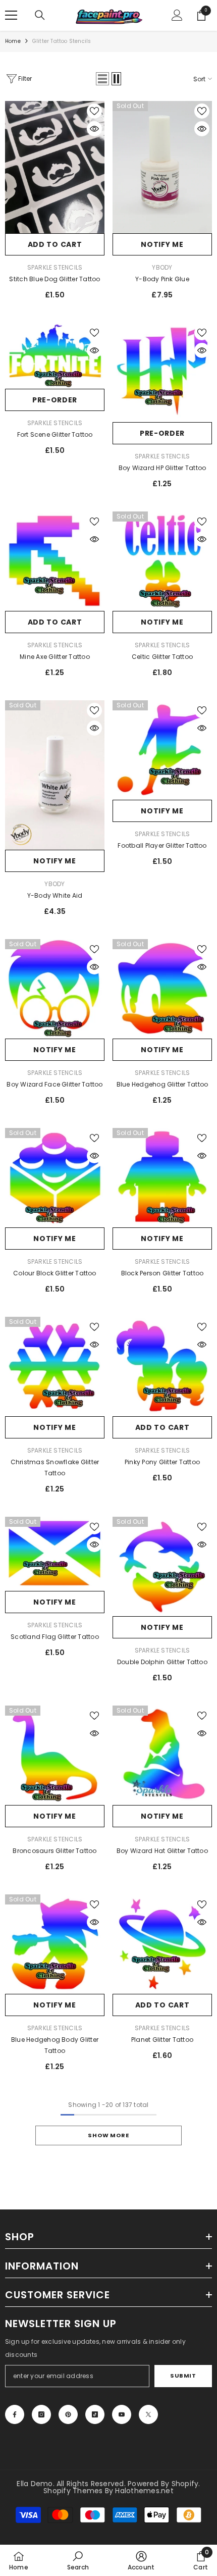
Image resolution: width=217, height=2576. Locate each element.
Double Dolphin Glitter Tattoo (162, 1662)
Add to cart (55, 244)
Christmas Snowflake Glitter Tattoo (55, 1467)
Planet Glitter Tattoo (162, 2040)
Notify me (162, 244)
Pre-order (55, 400)
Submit (183, 2376)
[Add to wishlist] (94, 111)
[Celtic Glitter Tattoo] (162, 561)
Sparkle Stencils (55, 267)
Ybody (162, 267)
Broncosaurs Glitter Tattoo (55, 1851)
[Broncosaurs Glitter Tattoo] (55, 1755)
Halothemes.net (144, 2491)
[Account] (177, 15)
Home (13, 41)
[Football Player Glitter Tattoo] (162, 750)
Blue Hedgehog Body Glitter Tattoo (55, 2045)
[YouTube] (122, 2414)
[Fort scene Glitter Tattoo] (55, 356)
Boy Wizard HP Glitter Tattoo (162, 468)
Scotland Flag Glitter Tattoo (55, 1637)
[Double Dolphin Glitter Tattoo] (162, 1566)
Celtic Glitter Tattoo (162, 657)
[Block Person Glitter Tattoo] (162, 1178)
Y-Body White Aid (55, 895)
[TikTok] (95, 2414)
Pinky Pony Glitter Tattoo (162, 1462)
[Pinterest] (68, 2414)
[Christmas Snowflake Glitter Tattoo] (55, 1367)
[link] (78, 2560)
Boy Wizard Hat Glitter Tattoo (162, 1851)
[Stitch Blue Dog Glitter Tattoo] (55, 167)
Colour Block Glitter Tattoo (55, 1273)
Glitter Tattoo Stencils (62, 41)
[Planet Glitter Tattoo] (162, 1944)
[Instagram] (41, 2414)
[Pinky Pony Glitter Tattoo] (162, 1367)
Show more (108, 2135)
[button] (102, 79)
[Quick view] (94, 129)
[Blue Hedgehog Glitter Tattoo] (162, 989)
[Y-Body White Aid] (55, 775)
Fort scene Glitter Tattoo (55, 434)
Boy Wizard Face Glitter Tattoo (55, 1084)
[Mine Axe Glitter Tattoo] (55, 561)
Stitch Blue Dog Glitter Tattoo (55, 279)
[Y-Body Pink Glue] (162, 167)
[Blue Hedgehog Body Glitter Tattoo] (55, 1944)
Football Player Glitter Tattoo (162, 845)
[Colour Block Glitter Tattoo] (55, 1178)
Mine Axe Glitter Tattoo (55, 657)
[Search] (40, 15)
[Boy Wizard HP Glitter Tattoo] (162, 372)
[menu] (11, 15)
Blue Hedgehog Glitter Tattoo (162, 1084)
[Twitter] (148, 2414)
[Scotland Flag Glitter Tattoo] (55, 1554)
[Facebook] (15, 2414)
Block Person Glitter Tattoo (162, 1273)
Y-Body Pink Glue (162, 279)
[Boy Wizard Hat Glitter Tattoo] (162, 1755)
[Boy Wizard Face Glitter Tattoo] (55, 989)
